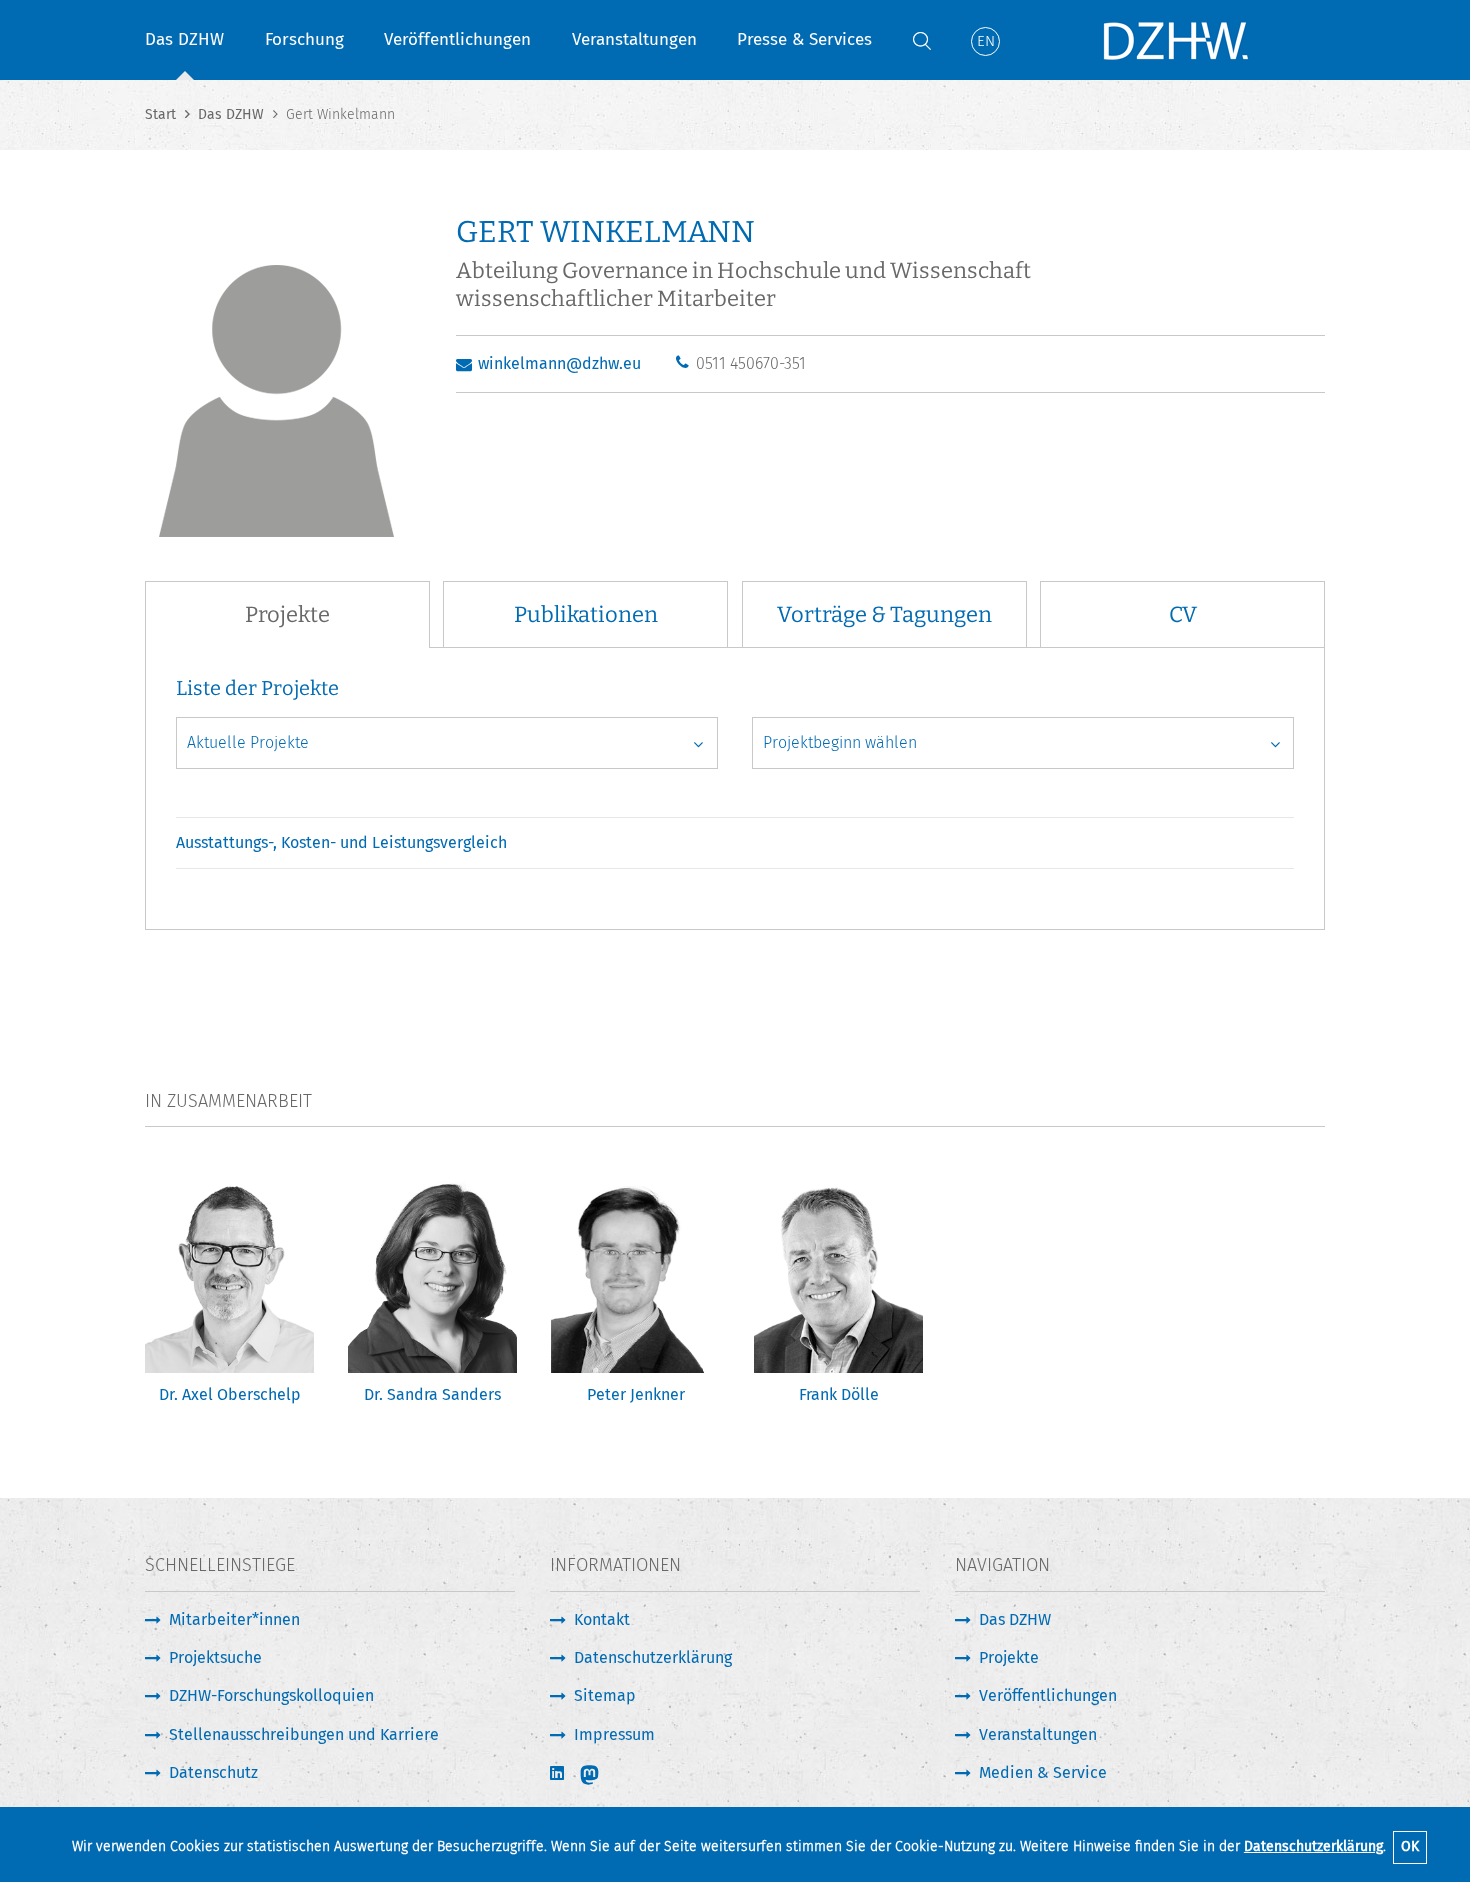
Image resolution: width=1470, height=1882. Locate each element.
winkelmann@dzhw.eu (559, 363)
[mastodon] (603, 1775)
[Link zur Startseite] (1175, 40)
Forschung (304, 39)
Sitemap (605, 1695)
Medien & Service (1043, 1772)
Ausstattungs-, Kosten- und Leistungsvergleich (341, 842)
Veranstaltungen (634, 39)
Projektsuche (215, 1657)
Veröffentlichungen (457, 39)
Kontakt (602, 1619)
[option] (229, 1298)
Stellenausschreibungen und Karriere (304, 1734)
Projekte (1009, 1657)
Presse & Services (804, 39)
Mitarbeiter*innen (234, 1619)
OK (1410, 1846)
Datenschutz (213, 1772)
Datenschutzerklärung (1313, 1846)
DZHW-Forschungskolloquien (271, 1695)
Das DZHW (184, 39)
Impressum (614, 1734)
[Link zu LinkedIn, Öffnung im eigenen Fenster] (559, 1773)
